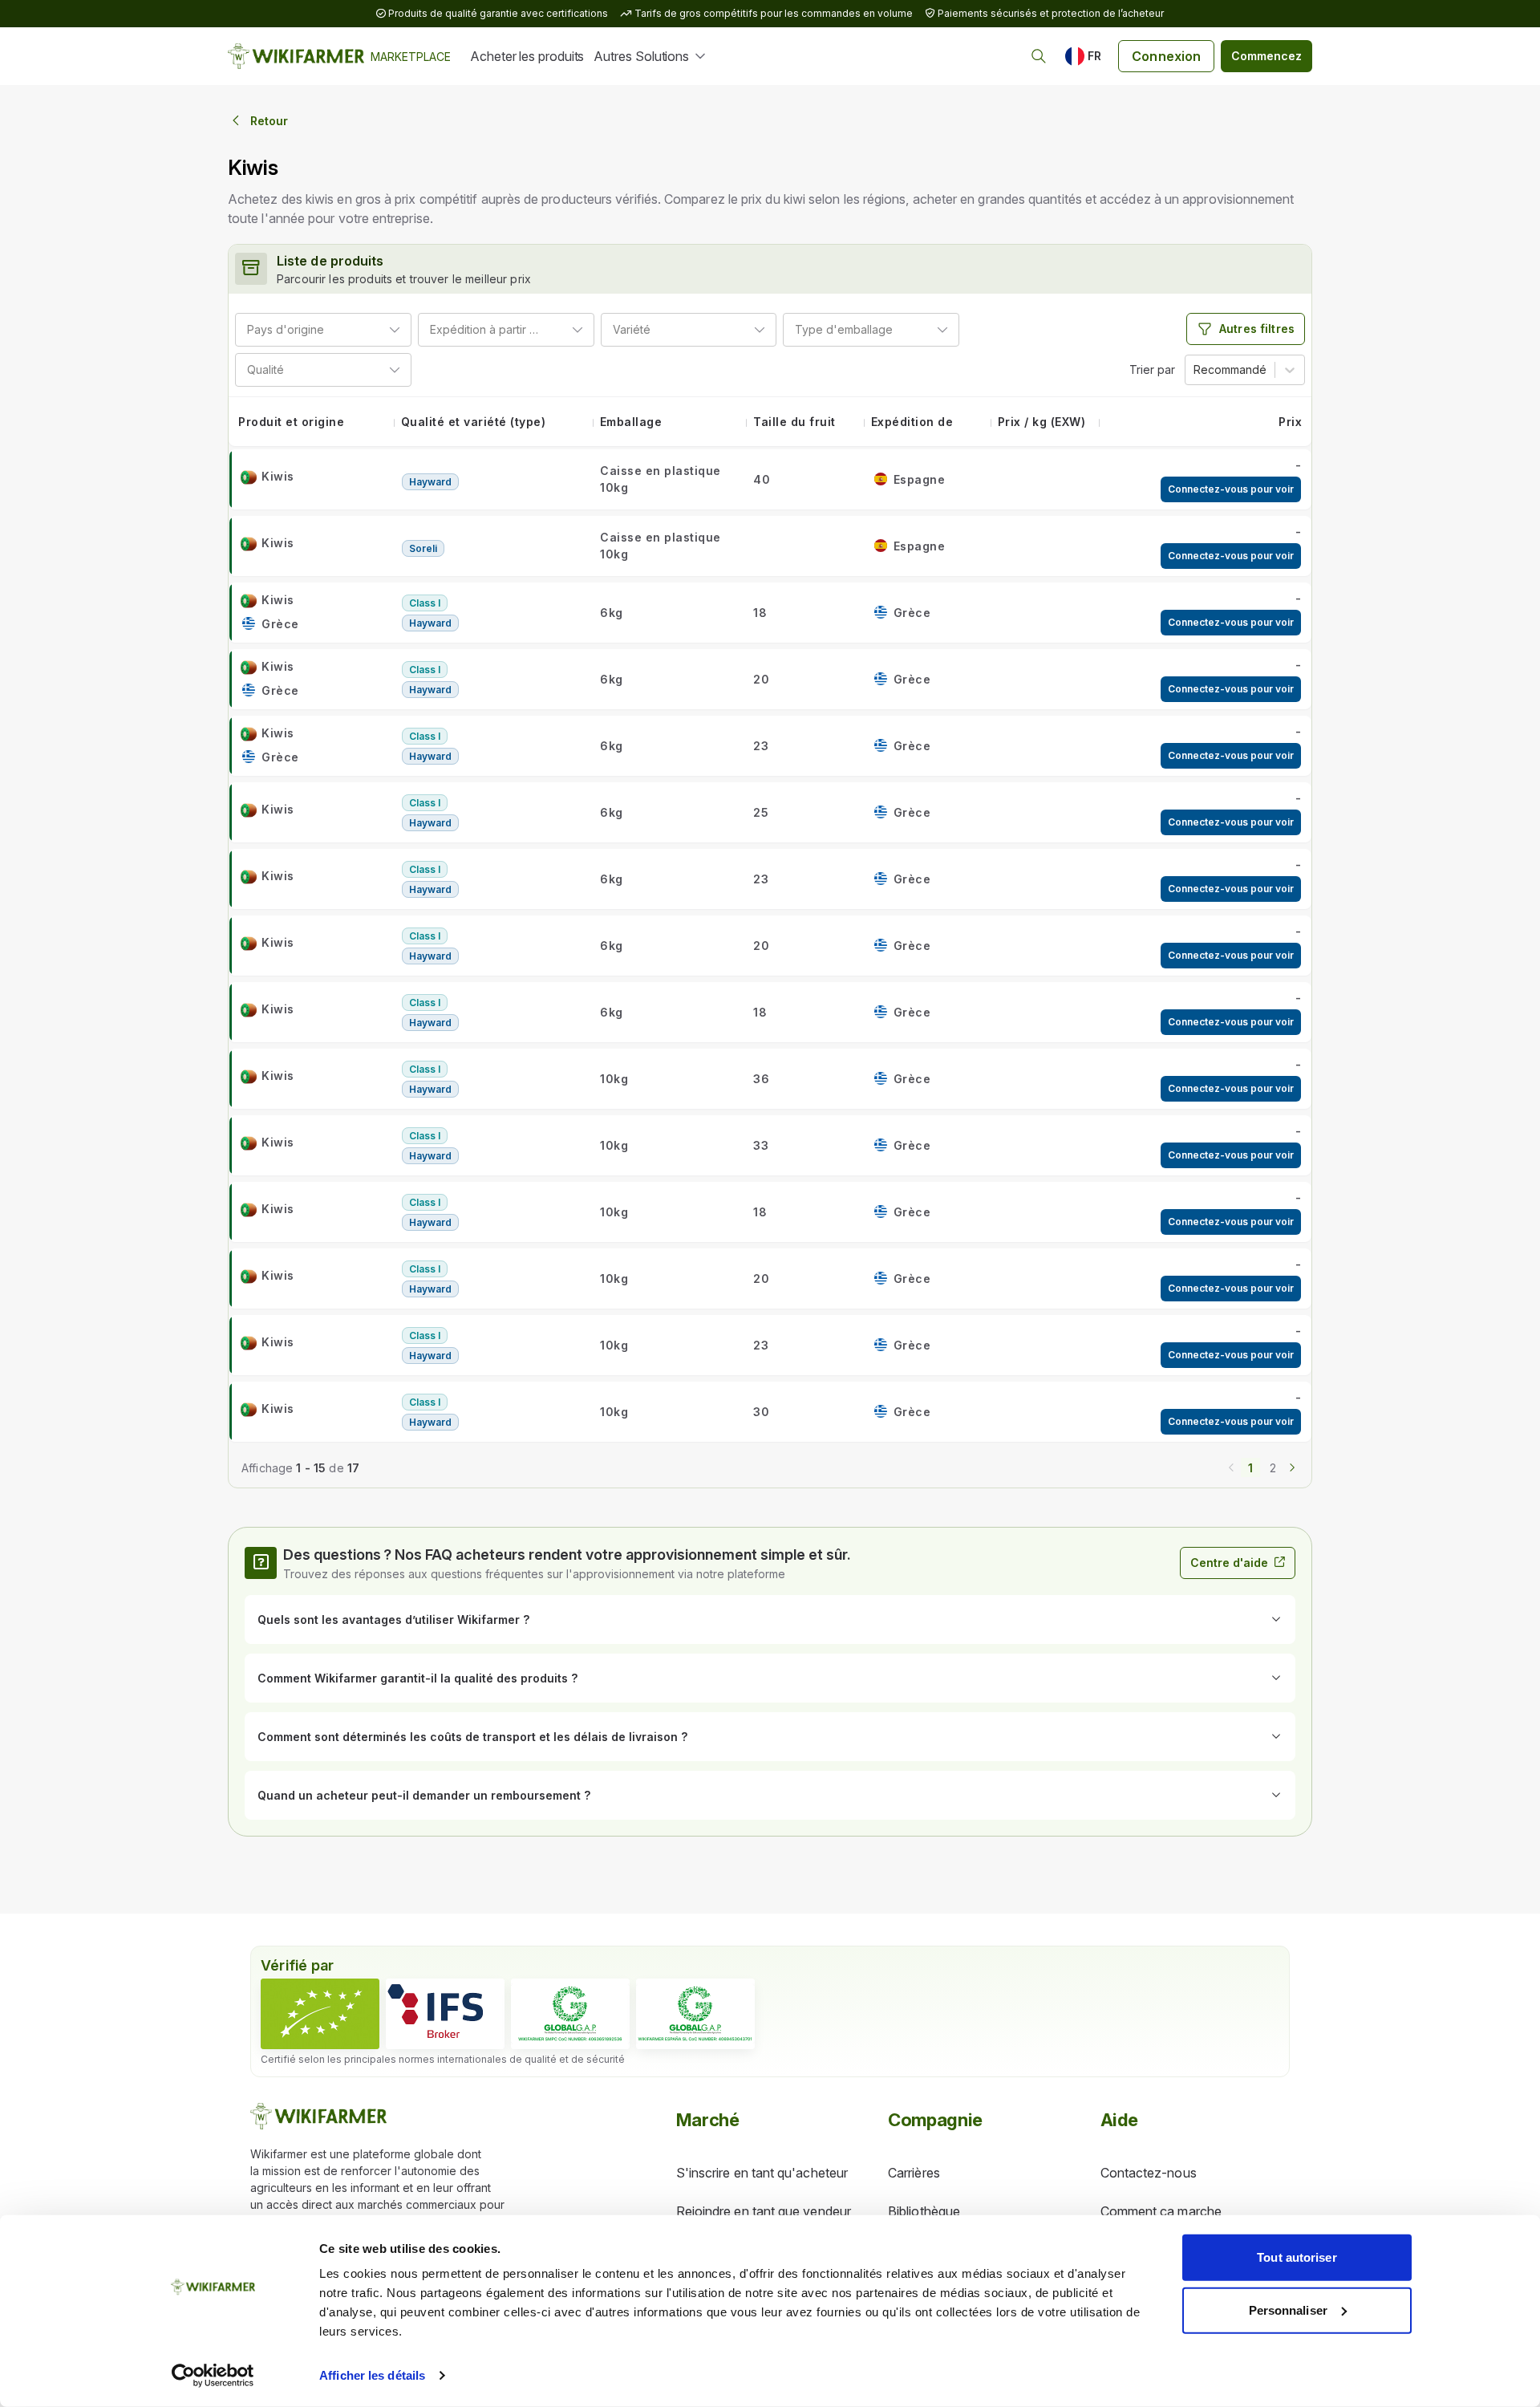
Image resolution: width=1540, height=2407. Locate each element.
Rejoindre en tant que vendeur (764, 2211)
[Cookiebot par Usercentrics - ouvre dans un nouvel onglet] (213, 2376)
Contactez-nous (1149, 2173)
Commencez (1266, 56)
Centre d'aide (1229, 1563)
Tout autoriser (1297, 2257)
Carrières (914, 2173)
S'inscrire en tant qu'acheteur (762, 2173)
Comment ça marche (1161, 2211)
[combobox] (330, 329)
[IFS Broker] (445, 2014)
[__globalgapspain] (695, 2014)
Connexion (1166, 56)
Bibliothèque (924, 2211)
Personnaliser (1288, 2310)
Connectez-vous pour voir (1231, 489)
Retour (269, 121)
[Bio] (320, 2014)
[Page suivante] (1292, 1466)
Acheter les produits (527, 56)
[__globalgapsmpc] (570, 2014)
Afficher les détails (372, 2375)
